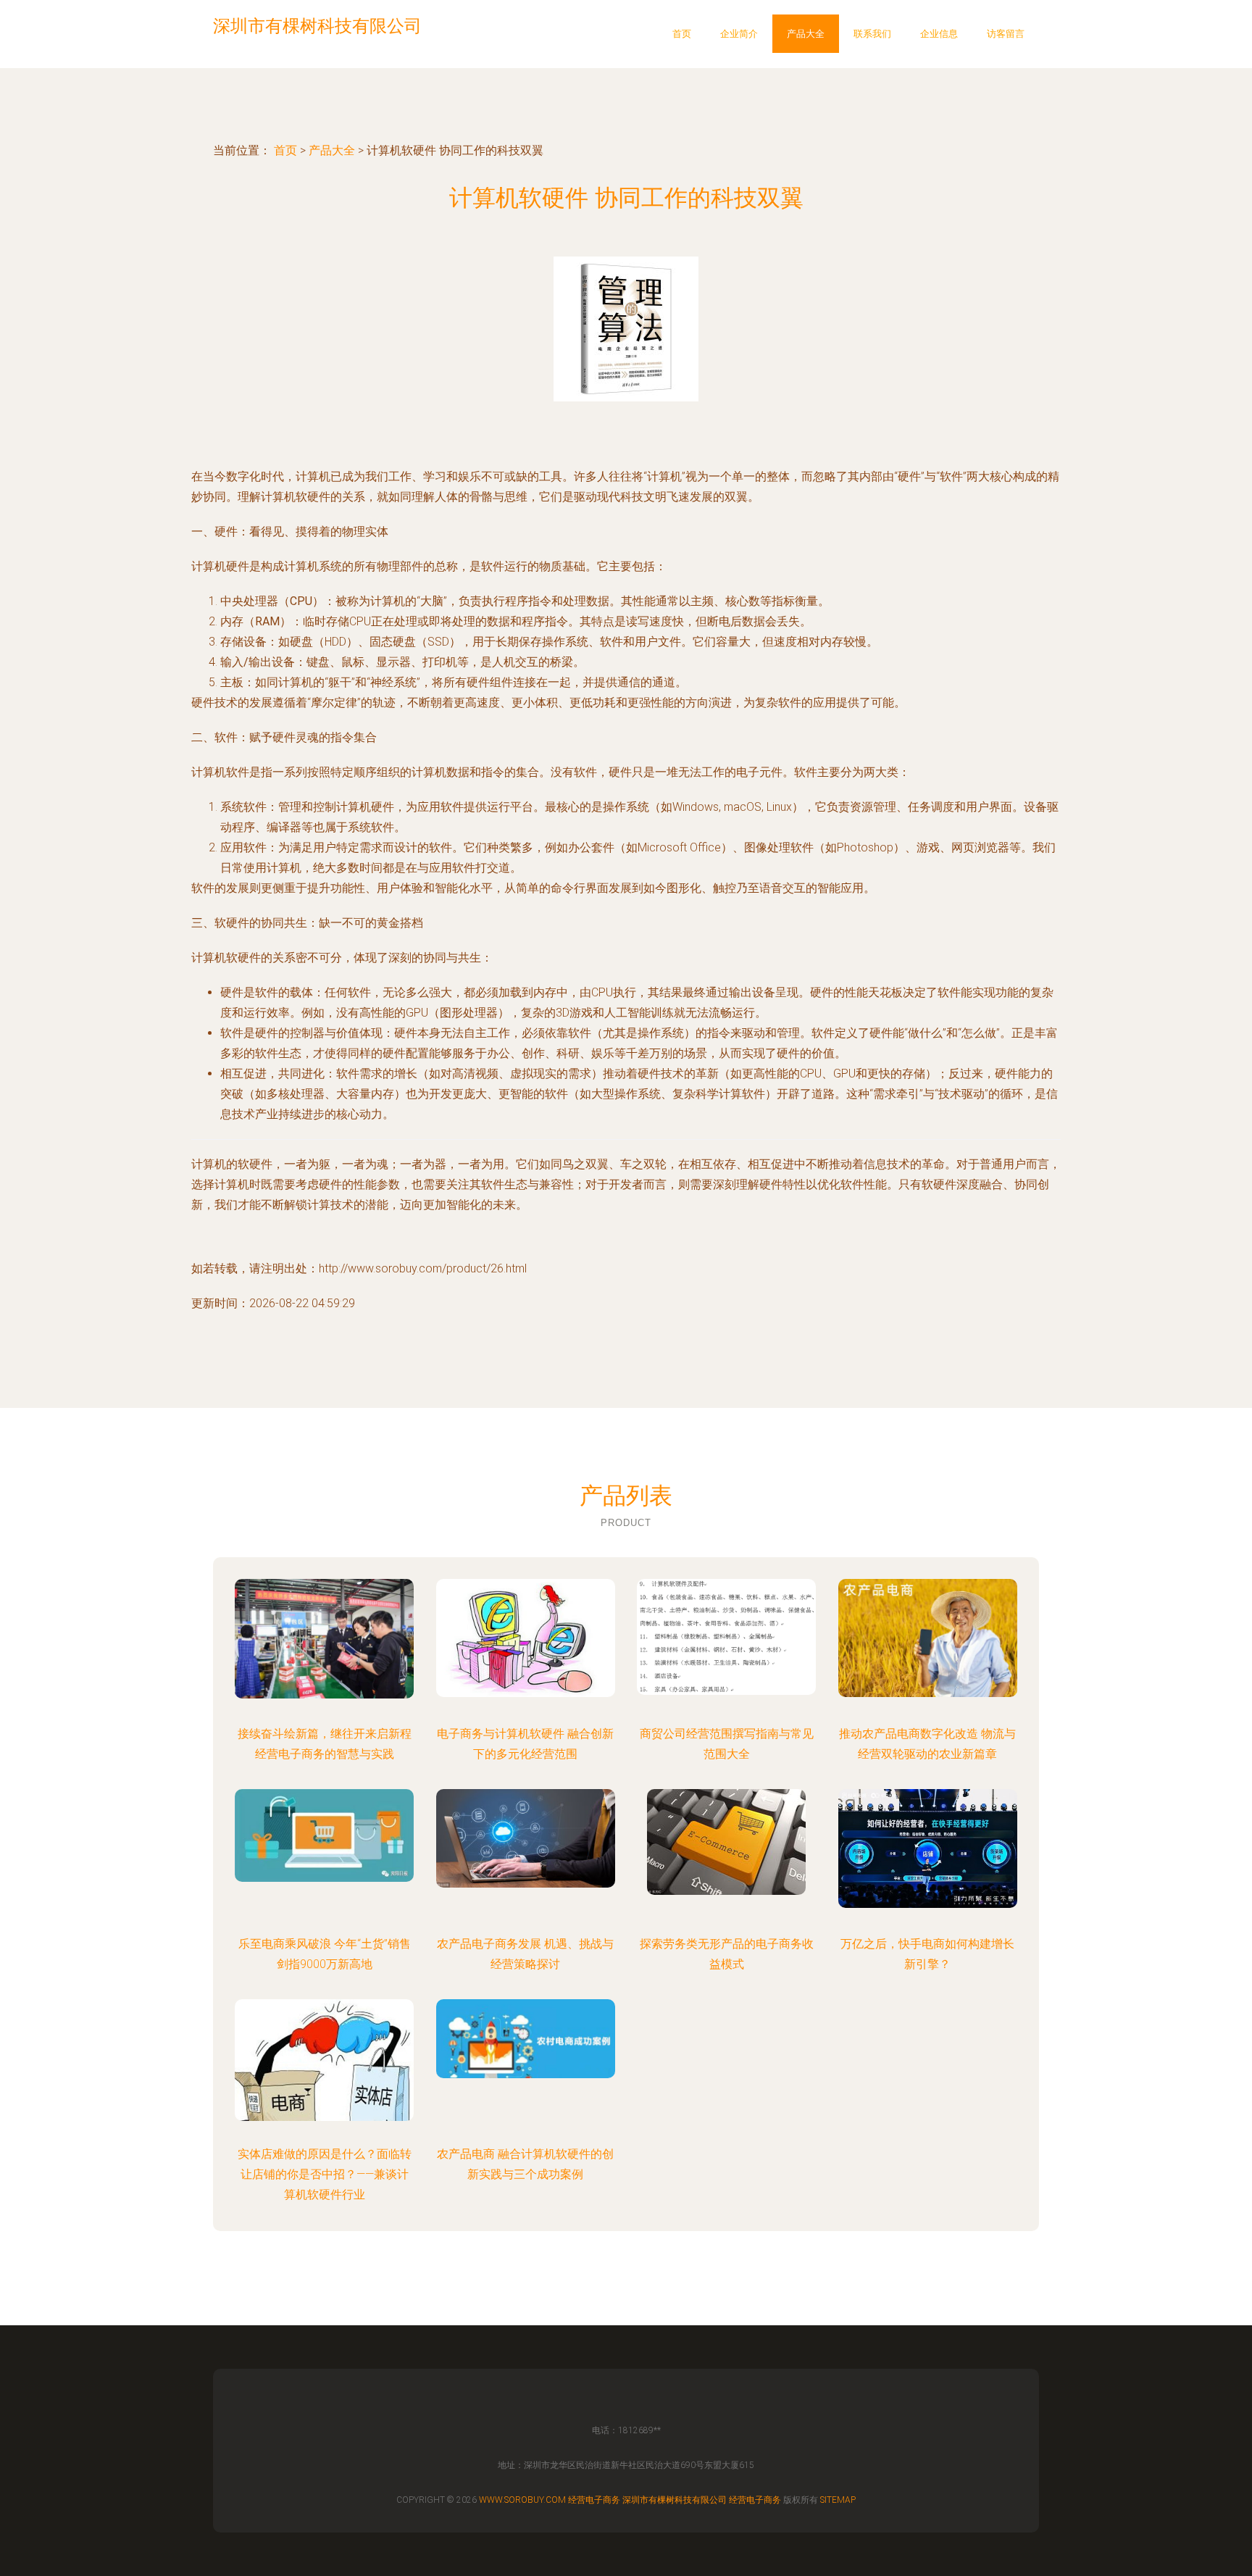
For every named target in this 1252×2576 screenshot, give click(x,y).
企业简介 (739, 34)
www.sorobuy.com (522, 2500)
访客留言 (1006, 34)
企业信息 (939, 34)
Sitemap (838, 2500)
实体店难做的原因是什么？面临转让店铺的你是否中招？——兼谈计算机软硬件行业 (325, 2174)
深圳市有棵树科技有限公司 (675, 2500)
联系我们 (872, 34)
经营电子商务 (594, 2500)
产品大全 (806, 34)
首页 (682, 34)
